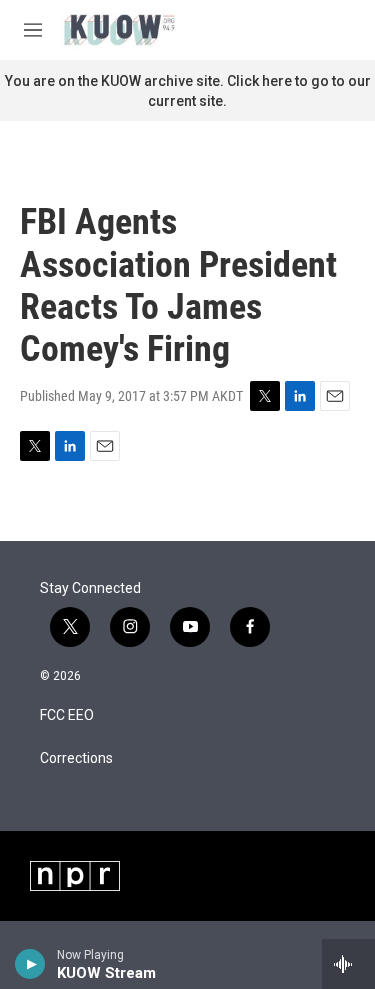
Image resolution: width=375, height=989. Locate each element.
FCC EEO (67, 715)
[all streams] (348, 964)
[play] (30, 964)
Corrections (76, 758)
